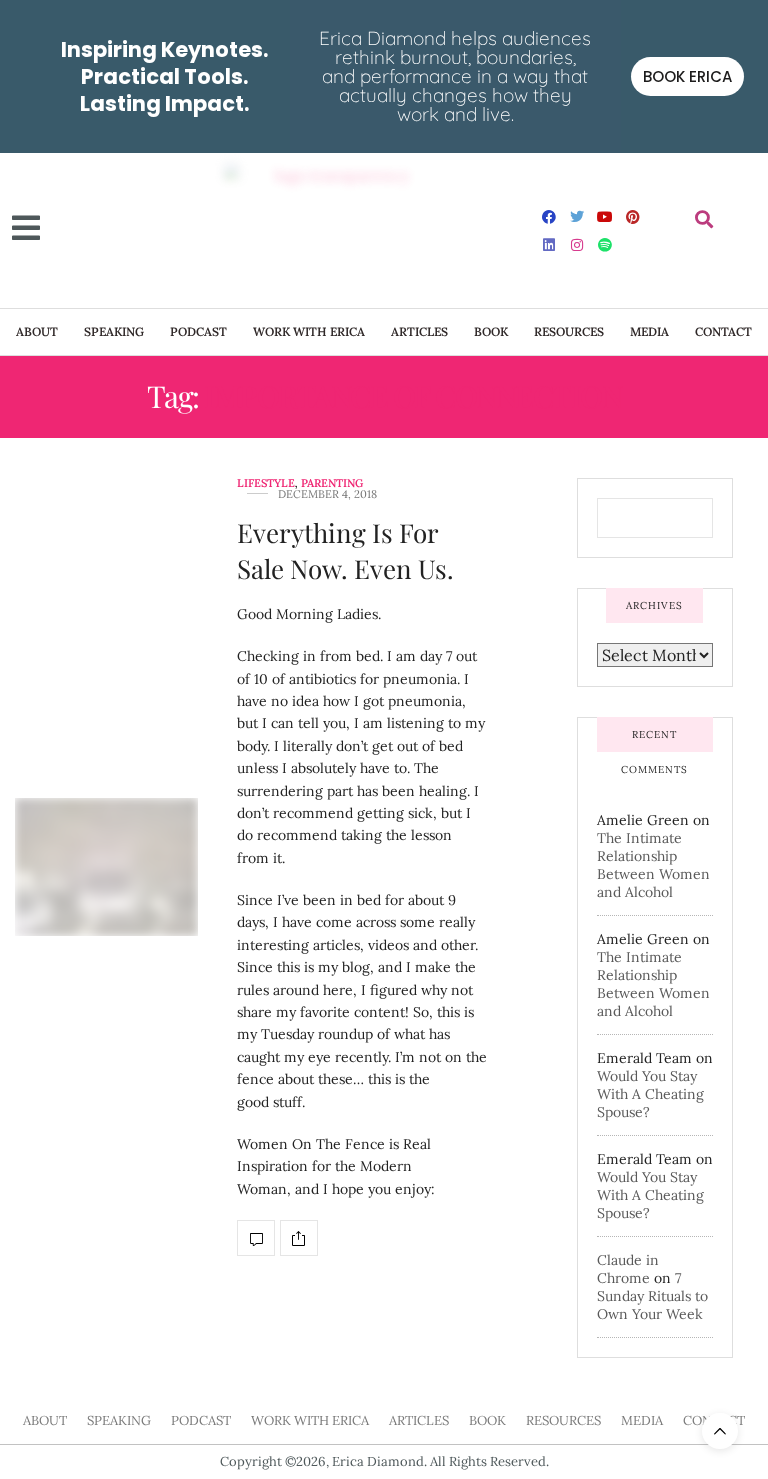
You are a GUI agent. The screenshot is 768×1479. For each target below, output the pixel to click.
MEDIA (649, 331)
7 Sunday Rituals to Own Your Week (652, 1296)
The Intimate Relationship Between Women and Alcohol (653, 865)
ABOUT (37, 331)
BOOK (491, 331)
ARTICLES (419, 331)
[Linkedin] (549, 245)
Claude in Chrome (628, 1269)
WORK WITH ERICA (309, 331)
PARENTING (332, 483)
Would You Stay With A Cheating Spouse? (650, 1094)
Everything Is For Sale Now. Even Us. (345, 550)
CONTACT (723, 331)
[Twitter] (577, 217)
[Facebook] (549, 217)
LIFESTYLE (266, 483)
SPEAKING (114, 331)
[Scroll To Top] (720, 1431)
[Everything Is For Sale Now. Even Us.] (106, 866)
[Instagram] (577, 245)
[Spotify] (605, 245)
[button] (703, 219)
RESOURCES (569, 331)
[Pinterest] (633, 217)
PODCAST (198, 331)
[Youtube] (605, 217)
